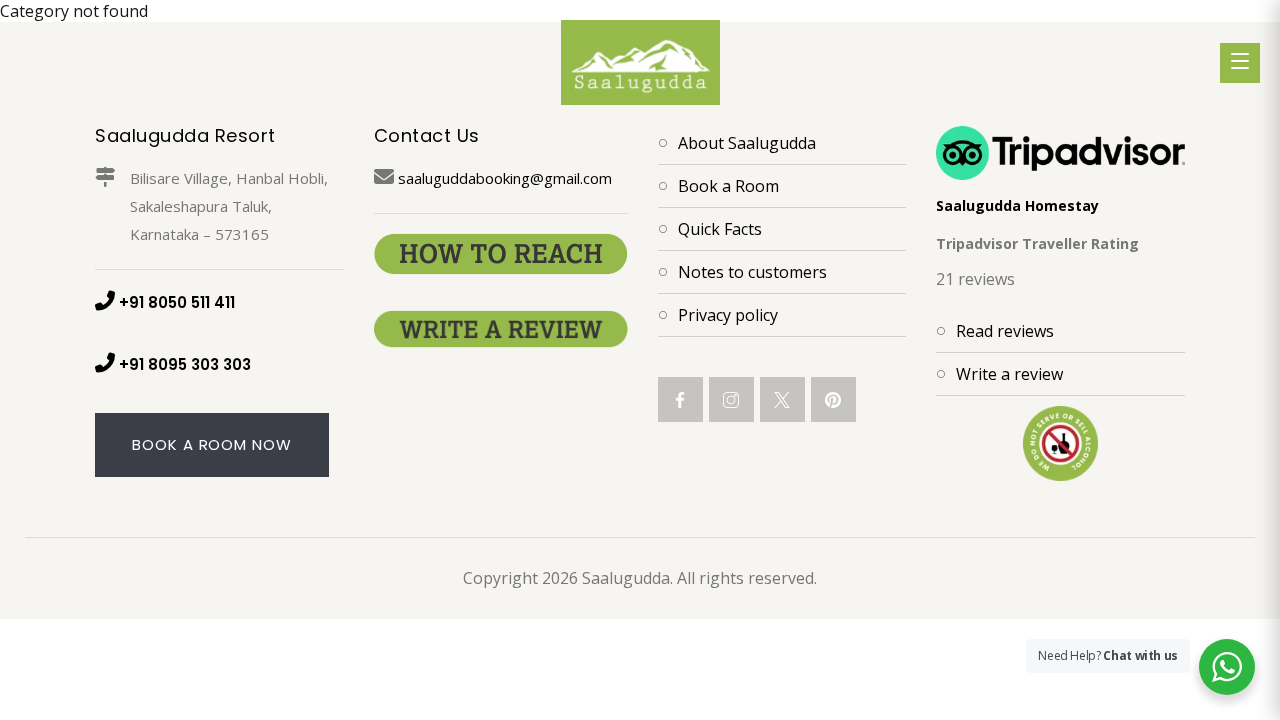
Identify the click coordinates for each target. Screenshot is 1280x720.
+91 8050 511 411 (177, 302)
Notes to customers (752, 272)
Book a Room (728, 186)
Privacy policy (728, 315)
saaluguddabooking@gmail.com (505, 178)
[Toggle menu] (1240, 63)
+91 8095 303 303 (185, 364)
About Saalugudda (747, 143)
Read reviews (1005, 331)
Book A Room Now (212, 444)
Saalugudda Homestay (1017, 205)
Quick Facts (720, 229)
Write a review (1009, 374)
